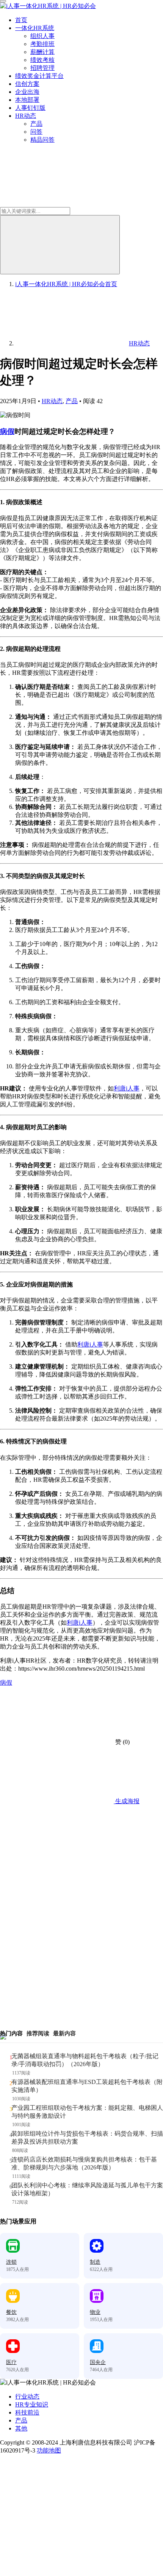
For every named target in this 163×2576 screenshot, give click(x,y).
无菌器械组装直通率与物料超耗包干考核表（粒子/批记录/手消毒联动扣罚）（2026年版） (85, 2060)
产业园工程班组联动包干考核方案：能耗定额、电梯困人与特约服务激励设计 (87, 2112)
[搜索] (60, 245)
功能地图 (49, 2450)
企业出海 (27, 92)
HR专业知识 (32, 2404)
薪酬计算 (42, 52)
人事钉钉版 (30, 108)
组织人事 (42, 36)
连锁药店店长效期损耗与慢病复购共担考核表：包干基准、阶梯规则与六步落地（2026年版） (84, 2163)
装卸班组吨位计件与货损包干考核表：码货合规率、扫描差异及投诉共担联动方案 (87, 2138)
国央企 (98, 2362)
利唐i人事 (127, 1088)
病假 (7, 431)
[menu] (3, 1)
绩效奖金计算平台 (39, 76)
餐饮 (11, 2312)
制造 (95, 2262)
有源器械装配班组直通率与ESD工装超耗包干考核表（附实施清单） (87, 2086)
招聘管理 (42, 68)
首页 (21, 20)
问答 (36, 132)
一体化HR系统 (35, 28)
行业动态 (27, 2396)
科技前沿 (27, 2412)
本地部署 (27, 100)
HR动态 (26, 116)
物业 (95, 2312)
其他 (21, 2428)
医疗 (11, 2362)
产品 (36, 124)
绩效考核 (42, 60)
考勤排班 (42, 44)
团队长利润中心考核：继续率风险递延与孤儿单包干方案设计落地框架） (87, 2189)
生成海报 (127, 1801)
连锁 (11, 2262)
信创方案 (27, 84)
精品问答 (42, 140)
